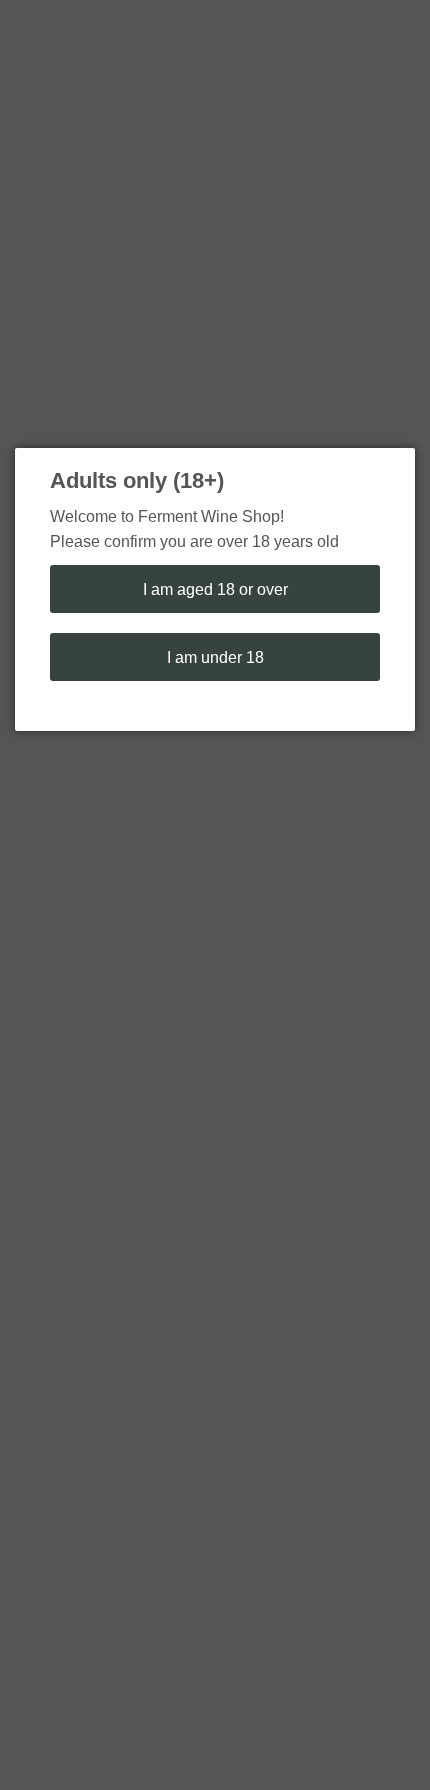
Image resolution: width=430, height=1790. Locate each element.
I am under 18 (215, 657)
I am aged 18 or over (215, 589)
